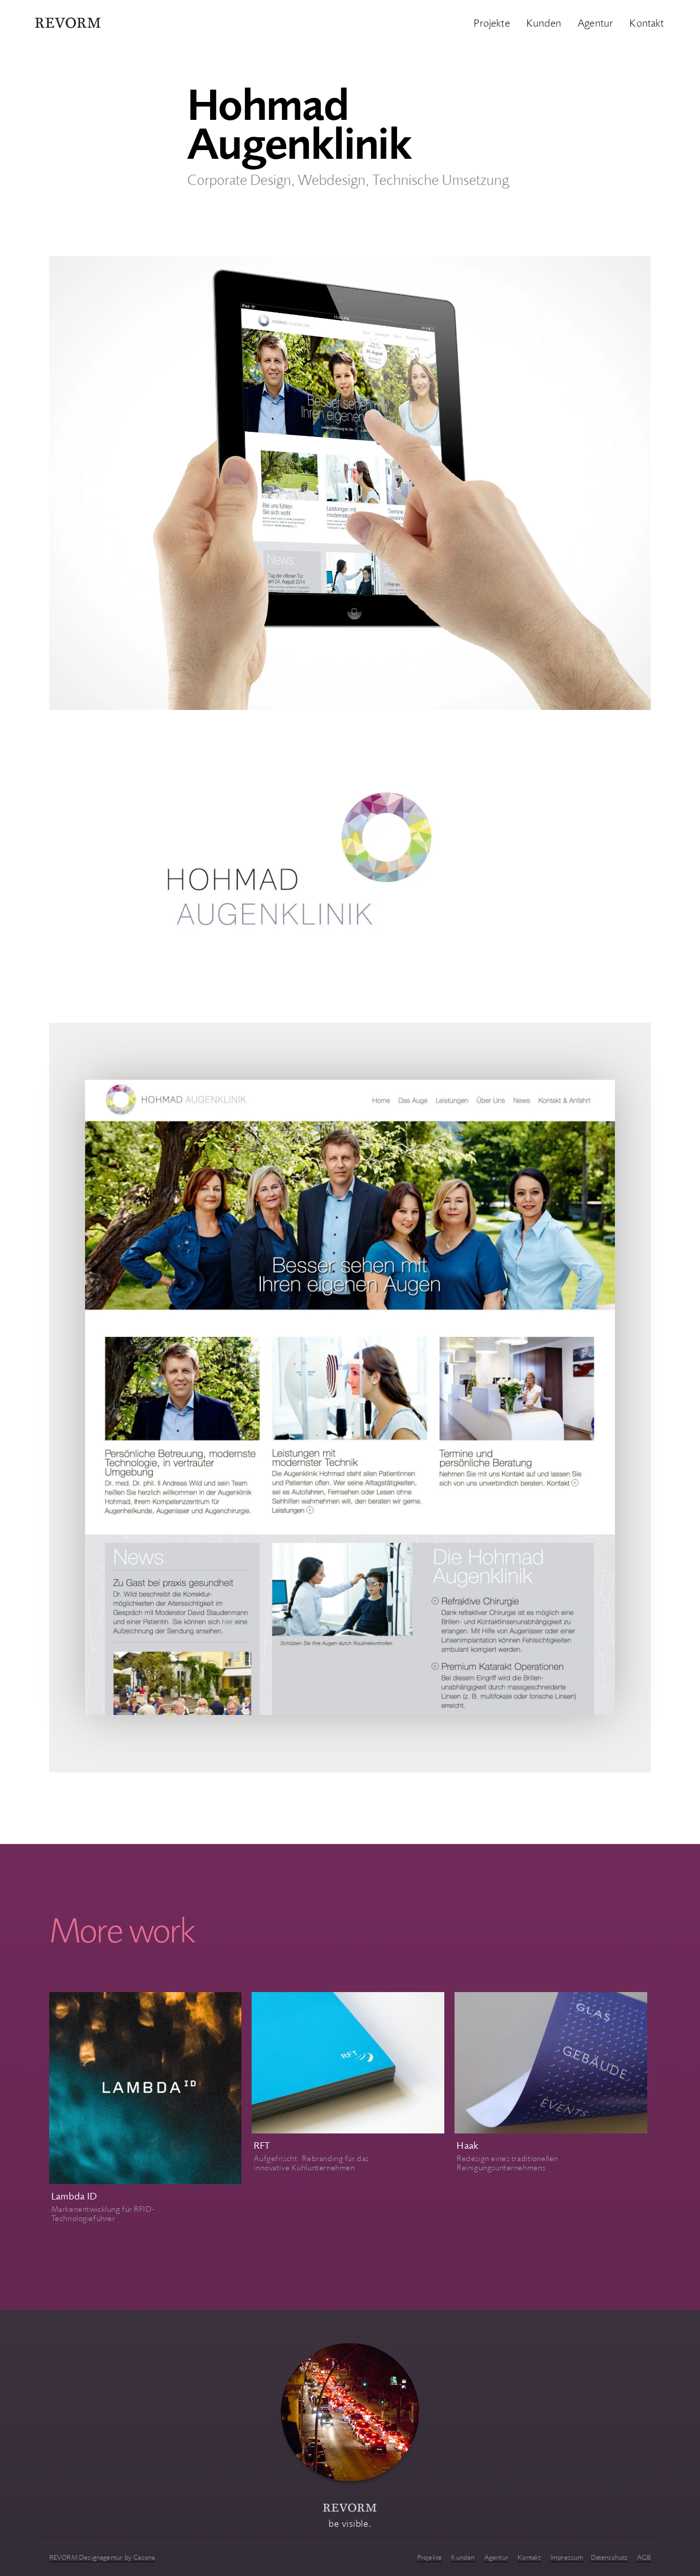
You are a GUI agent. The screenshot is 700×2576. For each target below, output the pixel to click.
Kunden (544, 22)
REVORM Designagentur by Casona (102, 2557)
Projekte (492, 22)
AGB (644, 2557)
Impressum (567, 2557)
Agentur (595, 22)
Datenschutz (609, 2557)
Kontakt (646, 22)
